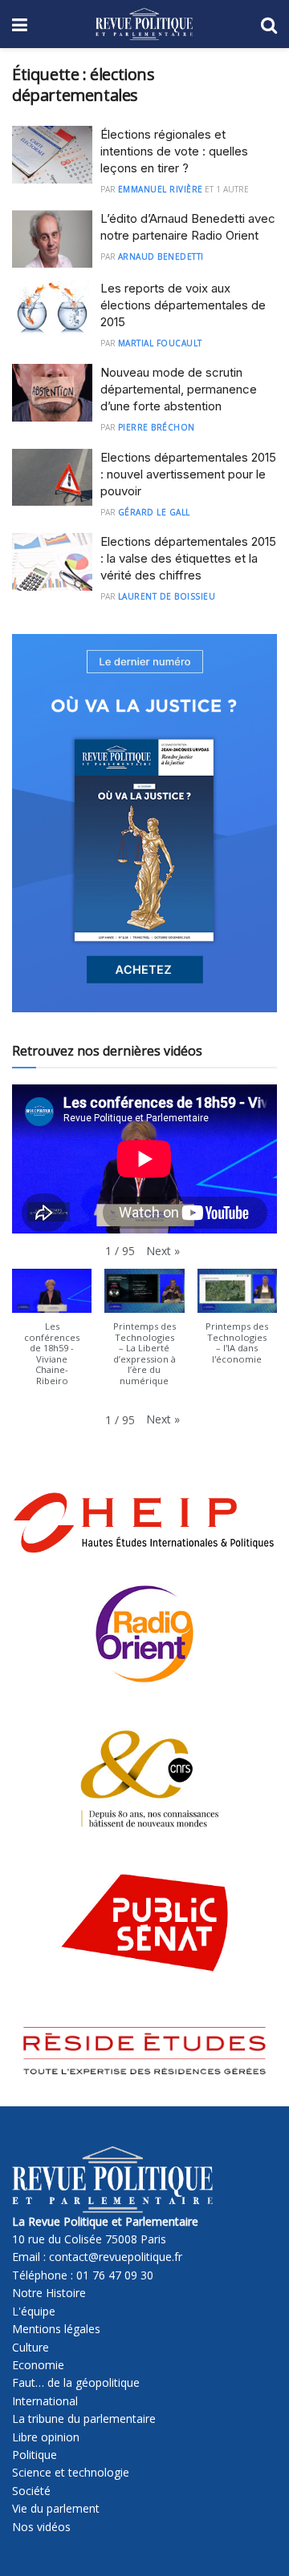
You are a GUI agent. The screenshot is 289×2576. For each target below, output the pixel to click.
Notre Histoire (49, 2293)
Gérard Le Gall (154, 512)
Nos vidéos (41, 2527)
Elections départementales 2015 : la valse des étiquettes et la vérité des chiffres (188, 558)
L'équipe (34, 2311)
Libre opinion (46, 2437)
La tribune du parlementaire (84, 2419)
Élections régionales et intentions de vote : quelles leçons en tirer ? (174, 151)
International (45, 2401)
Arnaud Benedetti (161, 256)
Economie (38, 2365)
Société (31, 2491)
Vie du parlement (56, 2508)
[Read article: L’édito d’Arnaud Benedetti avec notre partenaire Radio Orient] (52, 239)
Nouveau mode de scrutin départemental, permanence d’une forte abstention (179, 389)
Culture (31, 2347)
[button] (163, 1251)
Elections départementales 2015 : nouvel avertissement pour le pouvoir (188, 474)
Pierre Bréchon (157, 427)
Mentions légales (56, 2329)
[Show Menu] (20, 24)
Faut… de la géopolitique (76, 2382)
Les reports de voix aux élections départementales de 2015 (183, 305)
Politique (35, 2455)
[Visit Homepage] (144, 24)
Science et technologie (71, 2472)
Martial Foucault (160, 343)
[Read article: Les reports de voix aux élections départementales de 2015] (52, 309)
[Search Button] (269, 24)
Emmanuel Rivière (161, 189)
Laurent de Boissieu (167, 596)
